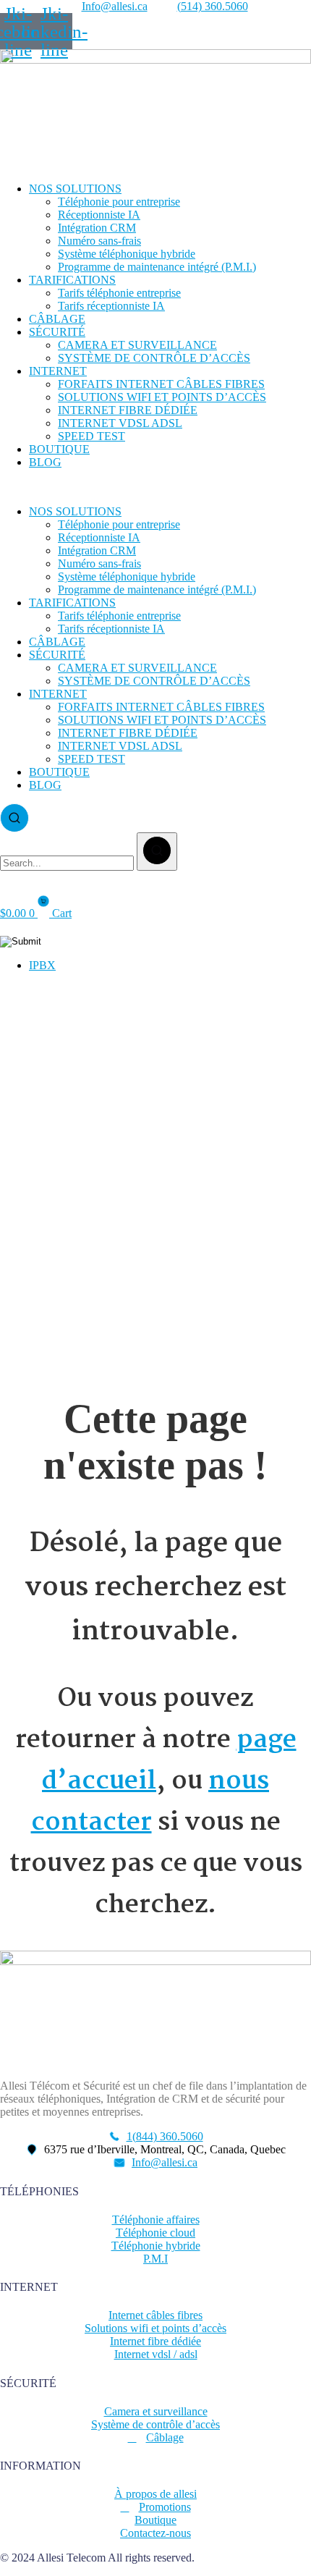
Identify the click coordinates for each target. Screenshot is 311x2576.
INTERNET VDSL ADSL (120, 423)
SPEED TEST (91, 436)
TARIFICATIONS (72, 280)
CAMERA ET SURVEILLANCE (137, 345)
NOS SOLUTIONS (75, 189)
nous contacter (150, 1802)
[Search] (157, 852)
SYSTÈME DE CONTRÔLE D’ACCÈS (154, 358)
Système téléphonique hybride (127, 254)
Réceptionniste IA (99, 215)
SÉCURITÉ (57, 332)
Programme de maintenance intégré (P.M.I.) (157, 267)
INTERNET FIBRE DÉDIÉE (128, 410)
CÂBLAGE (57, 319)
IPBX (42, 965)
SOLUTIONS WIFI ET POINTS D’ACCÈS (162, 397)
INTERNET (58, 371)
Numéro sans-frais (99, 241)
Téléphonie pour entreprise (119, 202)
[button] (155, 487)
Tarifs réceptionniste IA (111, 306)
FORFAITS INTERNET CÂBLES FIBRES (161, 384)
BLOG (45, 462)
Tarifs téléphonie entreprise (119, 293)
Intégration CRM (97, 228)
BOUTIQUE (59, 449)
